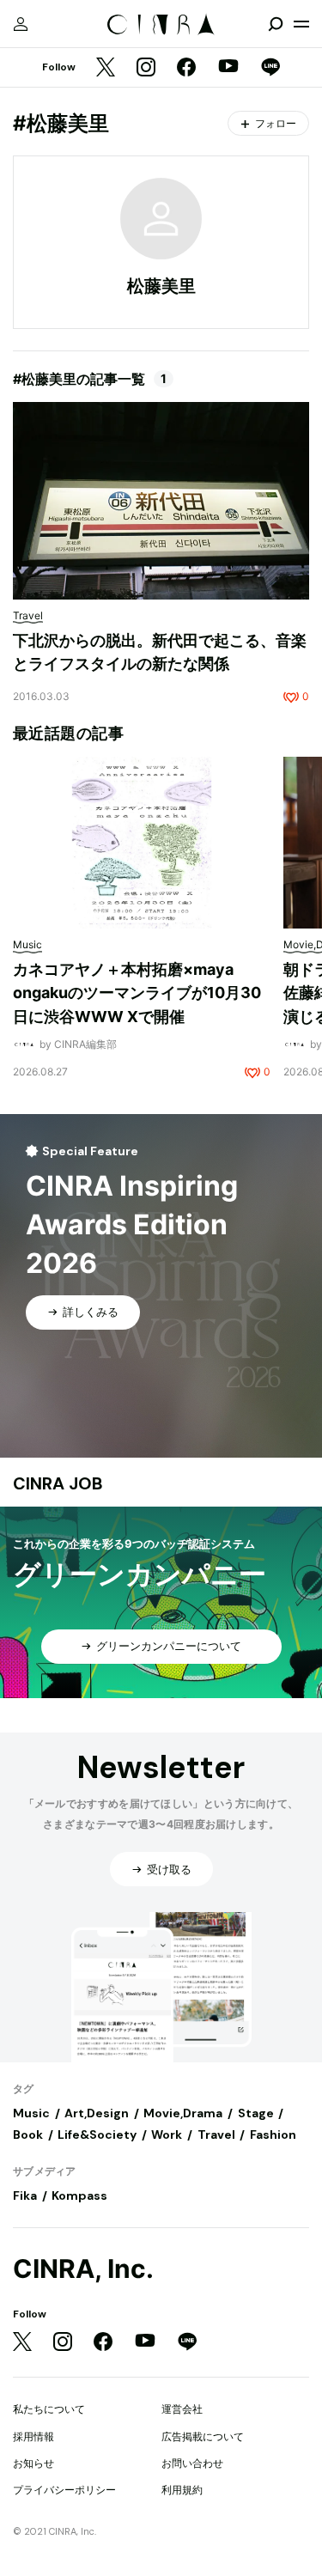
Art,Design (97, 2113)
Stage (256, 2113)
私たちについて (49, 2409)
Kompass (79, 2195)
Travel (216, 2134)
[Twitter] (106, 68)
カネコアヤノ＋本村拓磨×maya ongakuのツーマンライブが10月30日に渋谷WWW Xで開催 (137, 993)
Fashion (273, 2134)
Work (167, 2134)
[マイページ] (21, 24)
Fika (25, 2195)
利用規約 (182, 2490)
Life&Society (97, 2134)
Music (31, 2113)
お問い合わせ (192, 2463)
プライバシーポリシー (64, 2490)
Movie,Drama (183, 2113)
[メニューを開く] (301, 24)
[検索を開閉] (276, 24)
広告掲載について (203, 2436)
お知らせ (33, 2463)
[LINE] (270, 68)
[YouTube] (228, 68)
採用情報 (33, 2436)
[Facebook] (186, 68)
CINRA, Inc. (83, 2269)
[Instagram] (146, 68)
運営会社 (182, 2409)
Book (28, 2134)
